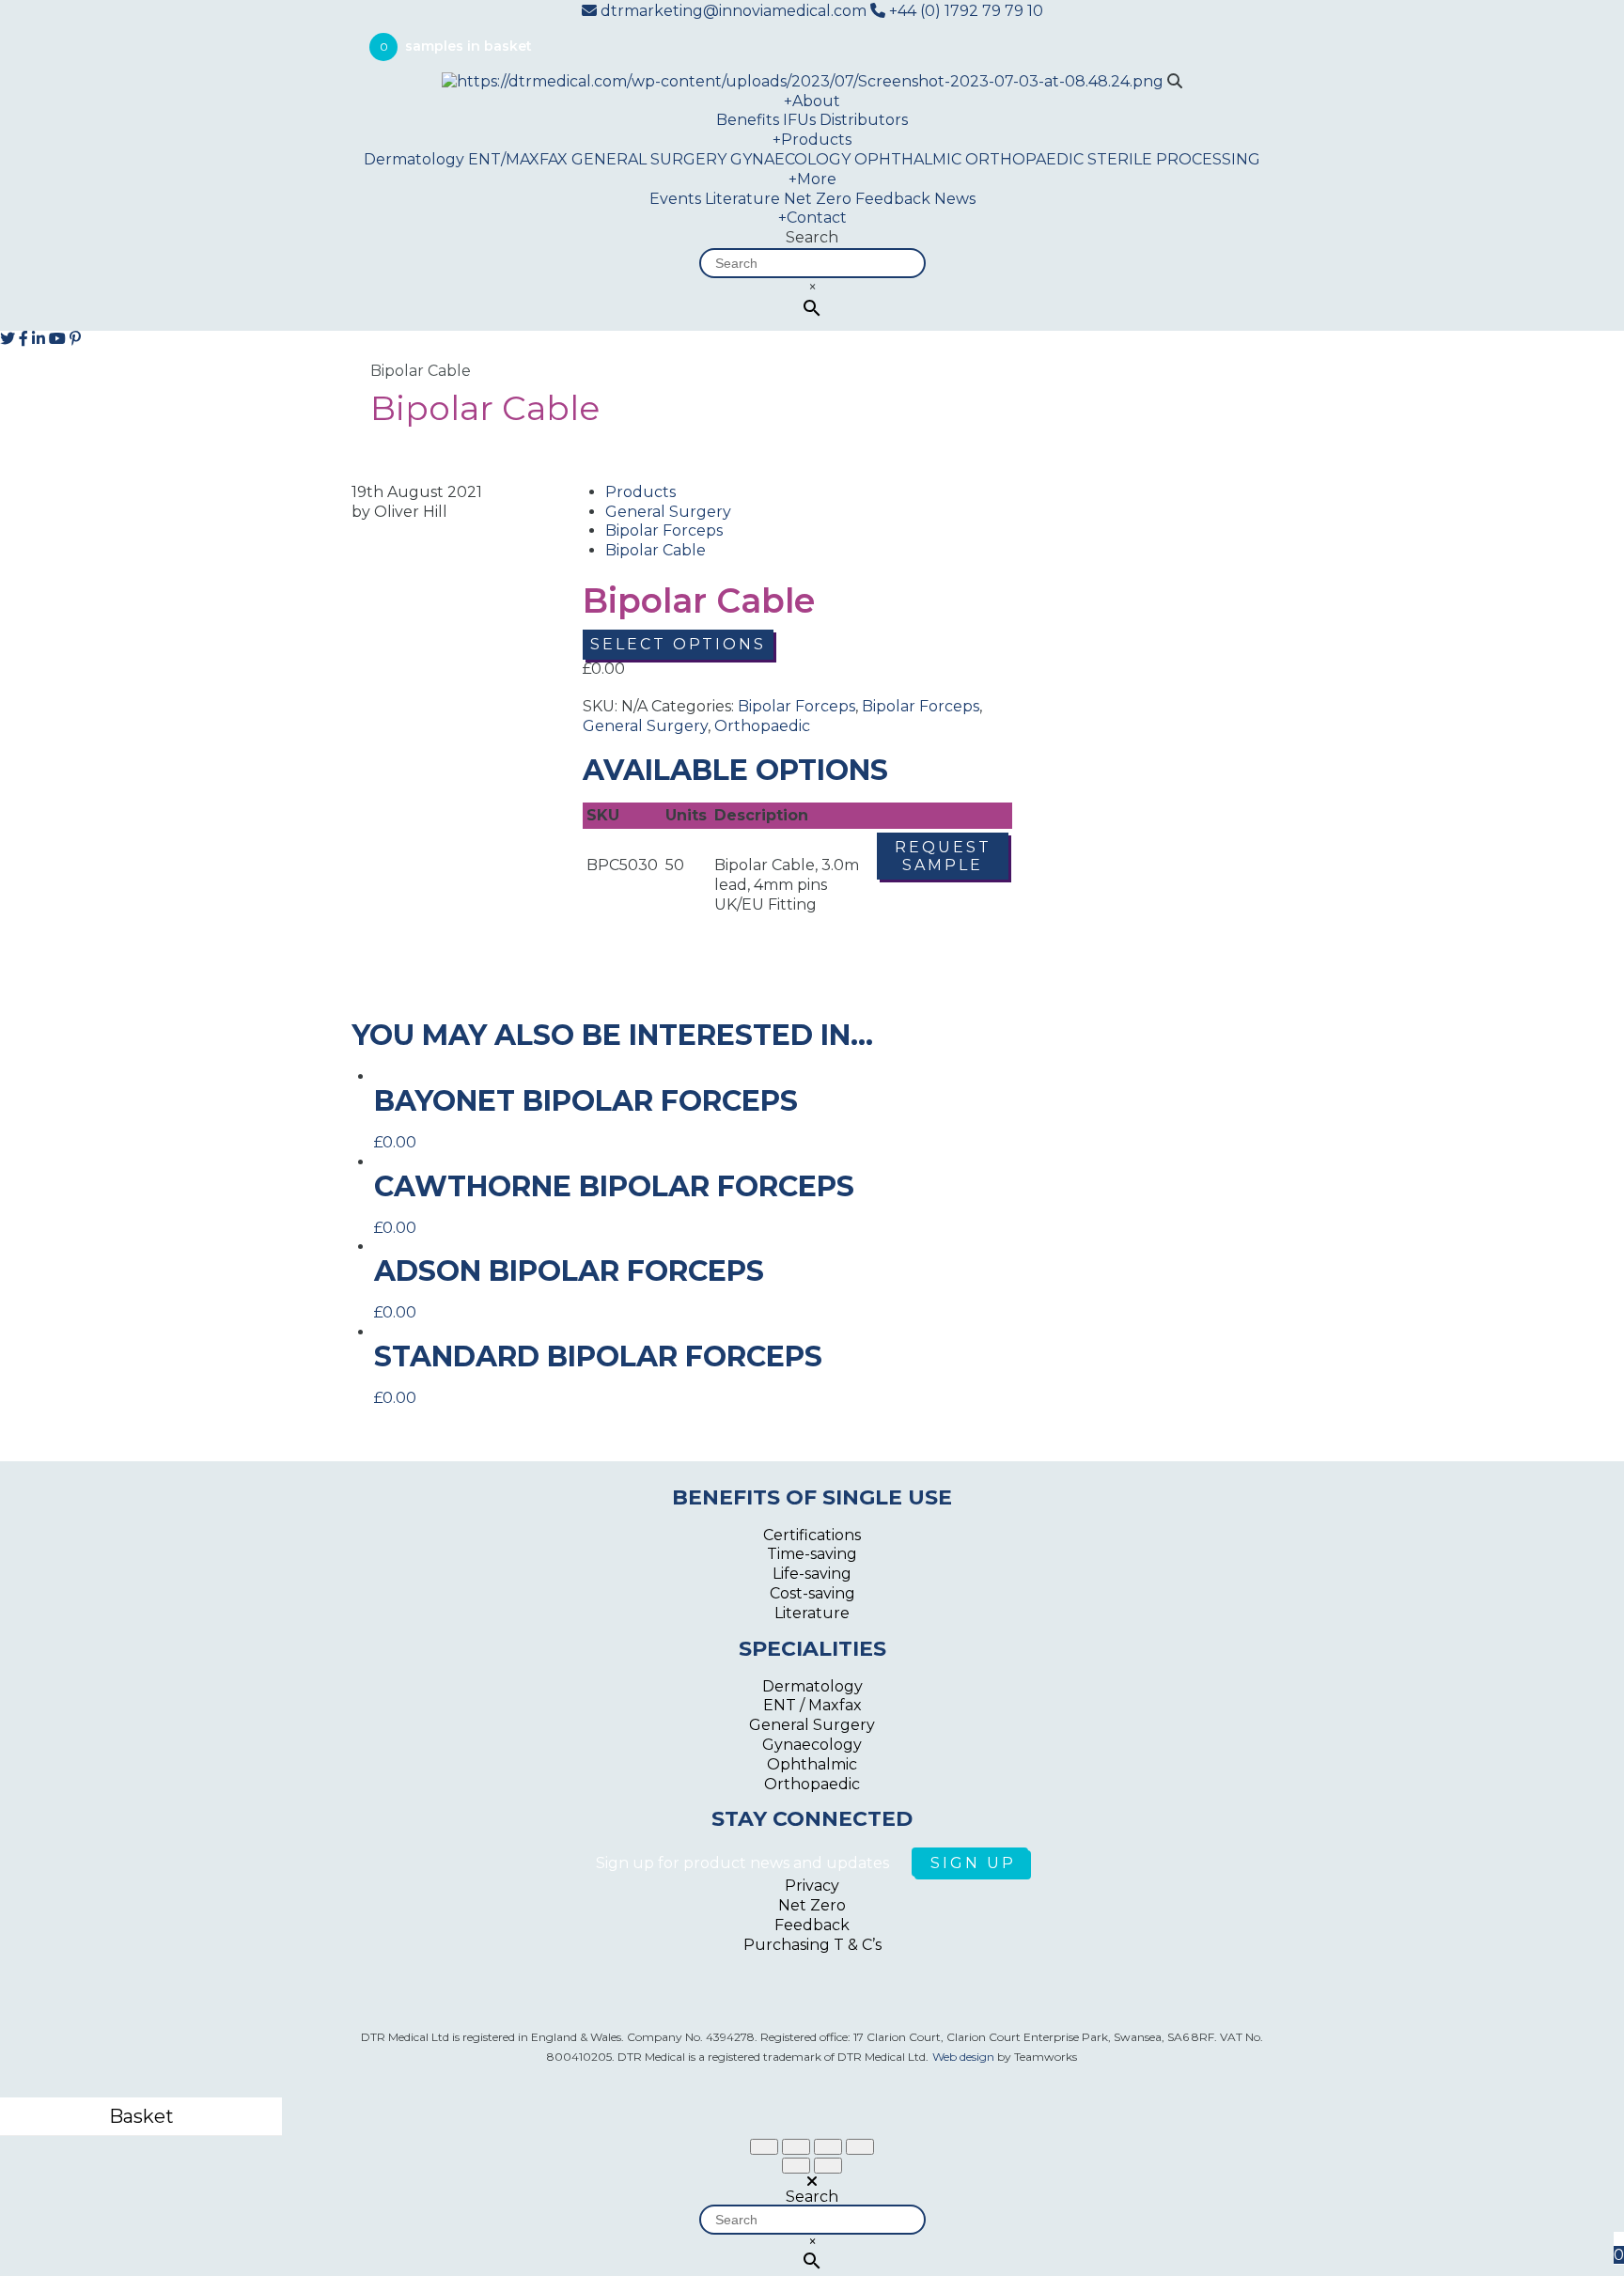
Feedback (893, 199)
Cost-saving (812, 1593)
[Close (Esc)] (764, 2147)
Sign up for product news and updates (744, 1863)
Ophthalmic (812, 1764)
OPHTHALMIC (908, 159)
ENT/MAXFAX (518, 159)
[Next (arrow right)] (828, 2166)
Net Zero (818, 199)
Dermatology (414, 159)
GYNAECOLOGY (790, 159)
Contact (812, 218)
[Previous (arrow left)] (796, 2166)
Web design (963, 2057)
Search (812, 237)
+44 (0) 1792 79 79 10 (964, 11)
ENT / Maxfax (812, 1705)
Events (675, 199)
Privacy (812, 1886)
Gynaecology (812, 1745)
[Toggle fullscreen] (828, 2147)
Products (812, 140)
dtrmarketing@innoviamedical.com (734, 11)
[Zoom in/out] (860, 2147)
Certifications (812, 1535)
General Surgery (668, 512)
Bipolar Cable (656, 550)
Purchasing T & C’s (812, 1945)
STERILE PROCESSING (1174, 159)
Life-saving (812, 1574)
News (955, 199)
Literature (742, 199)
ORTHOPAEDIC (1024, 159)
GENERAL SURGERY (649, 159)
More (812, 179)
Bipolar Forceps (664, 530)
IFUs (799, 120)
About (812, 101)
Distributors (864, 120)
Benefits (748, 120)
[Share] (796, 2147)
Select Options (678, 644)
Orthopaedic (762, 726)
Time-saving (812, 1554)
